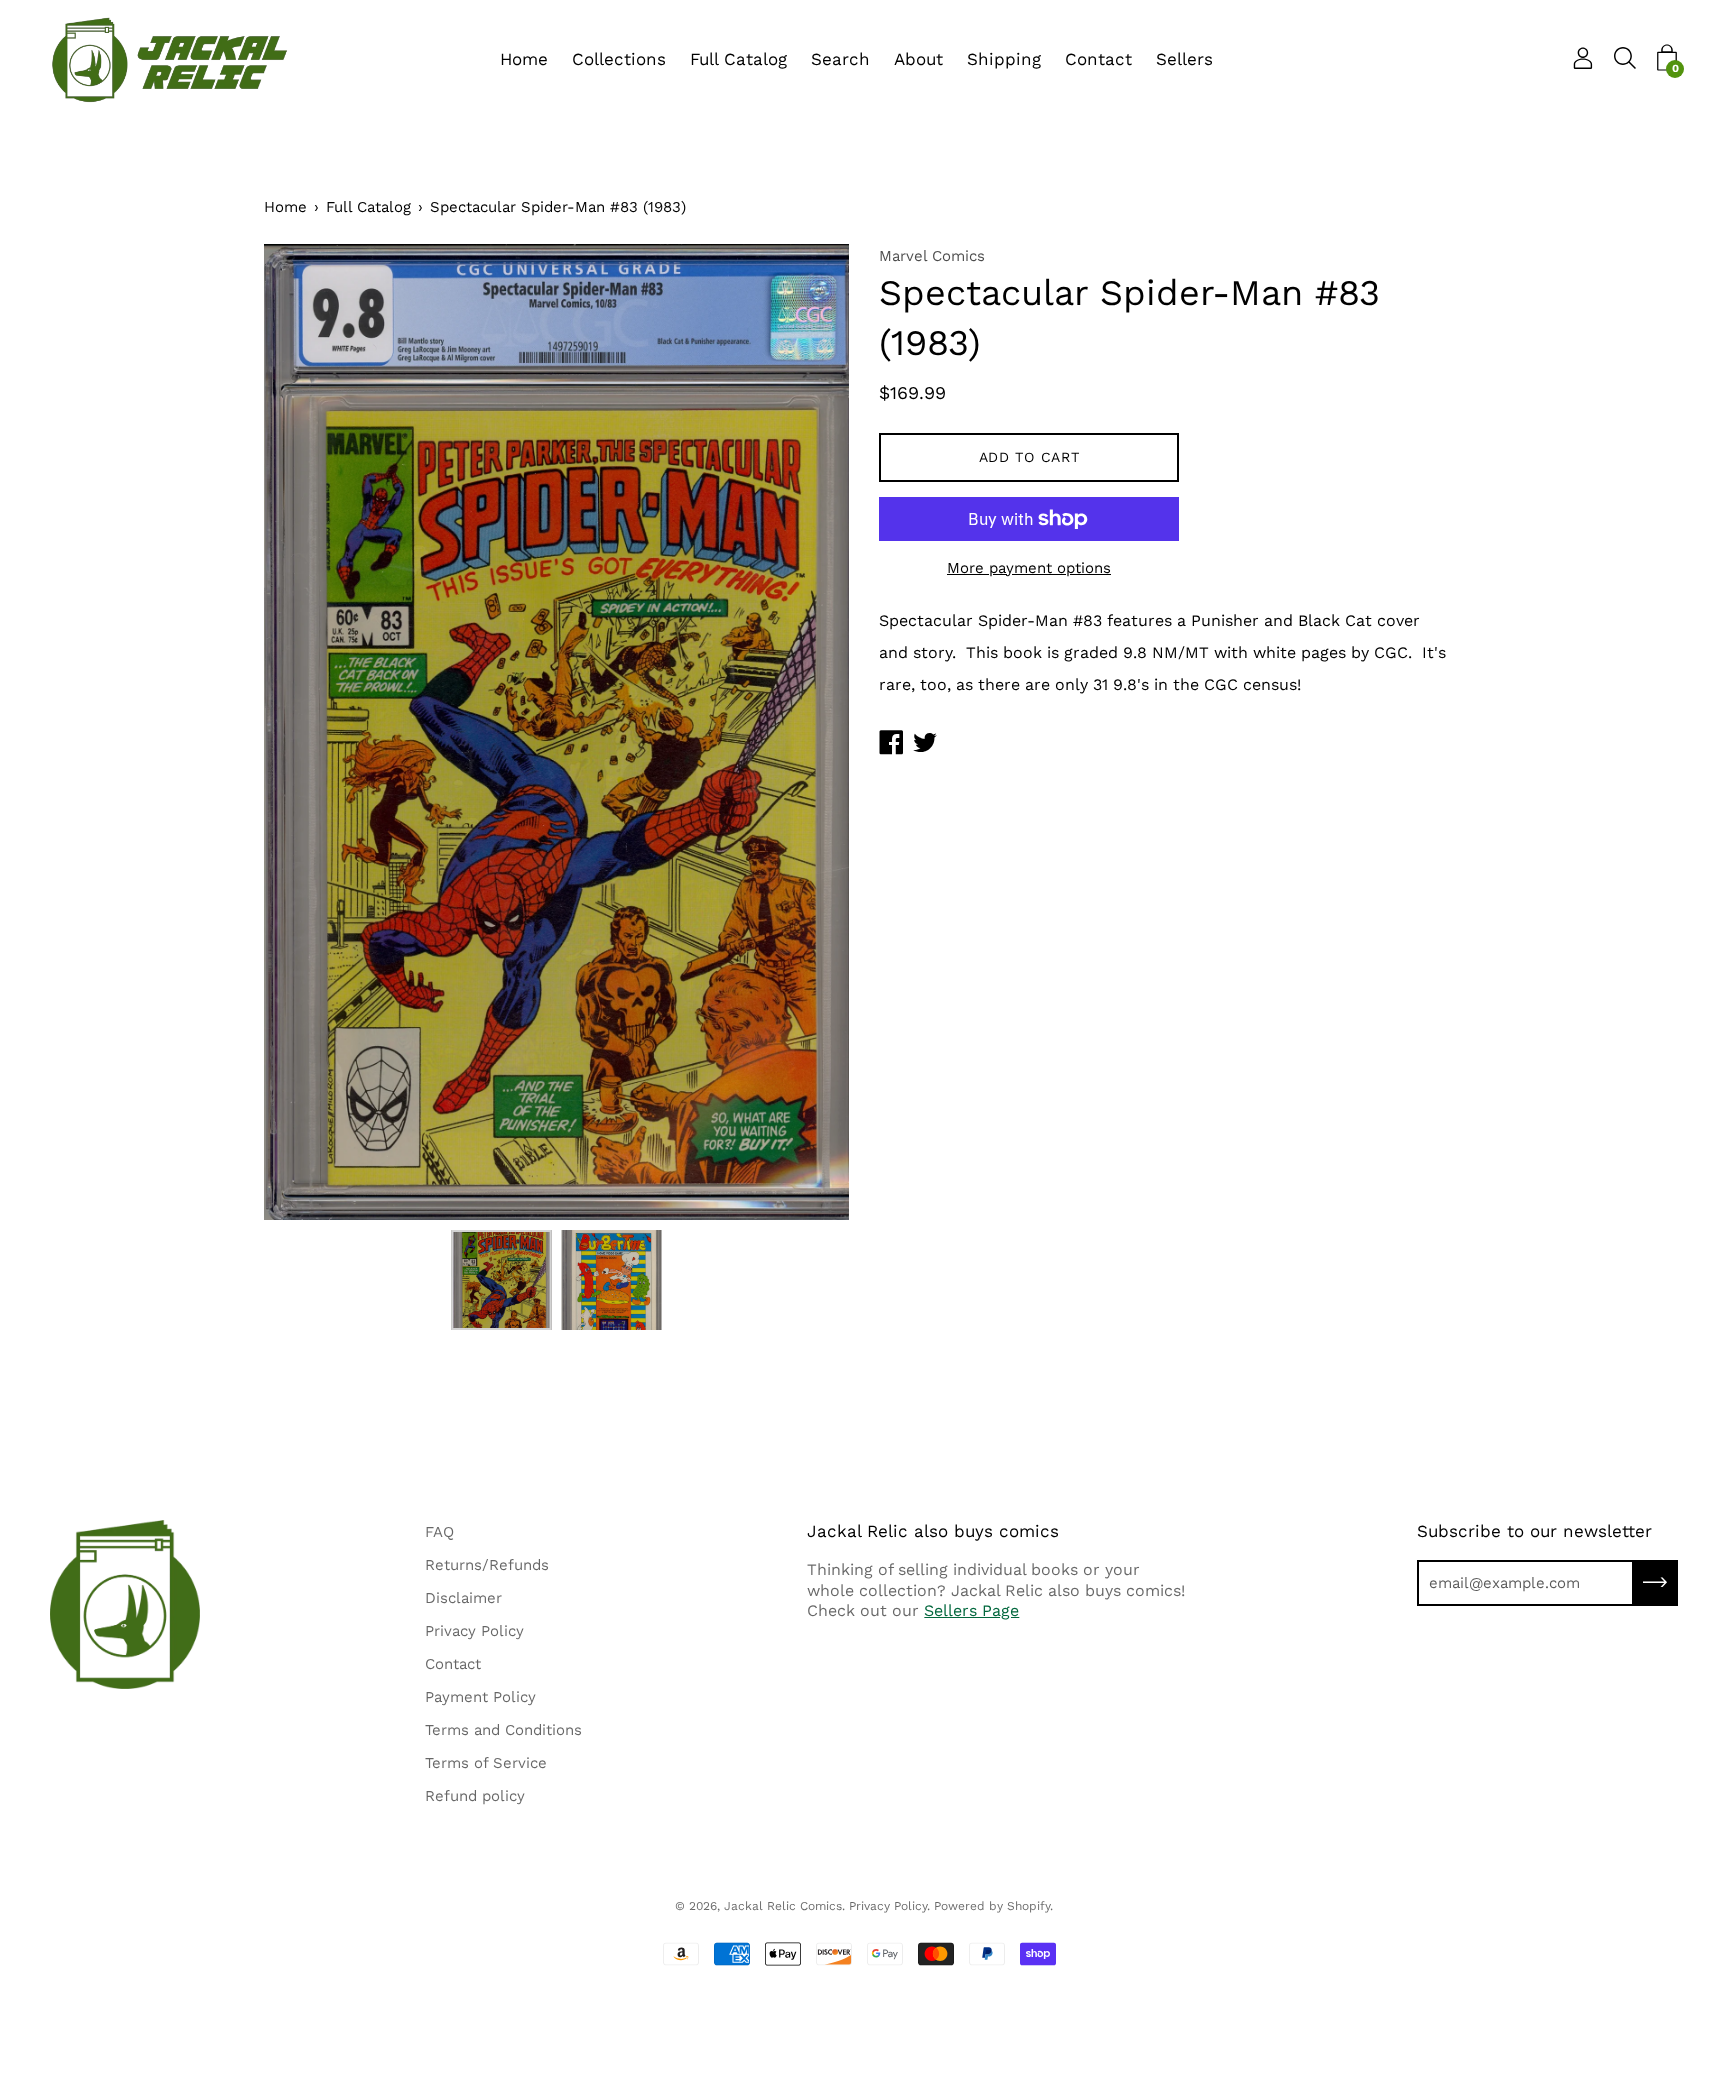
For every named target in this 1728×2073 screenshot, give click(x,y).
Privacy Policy (474, 1631)
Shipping (1004, 59)
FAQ (439, 1532)
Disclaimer (463, 1598)
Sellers (1184, 59)
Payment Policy (480, 1697)
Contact (1098, 59)
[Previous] (314, 732)
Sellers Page (971, 1610)
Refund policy (475, 1796)
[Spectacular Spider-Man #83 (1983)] (502, 1280)
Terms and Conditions (503, 1730)
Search (840, 59)
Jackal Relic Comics (783, 1906)
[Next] (799, 732)
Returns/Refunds (487, 1565)
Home (524, 59)
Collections (619, 59)
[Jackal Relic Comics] (170, 60)
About (918, 59)
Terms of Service (486, 1763)
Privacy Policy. (889, 1906)
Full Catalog (738, 59)
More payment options (1029, 568)
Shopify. (1030, 1906)
